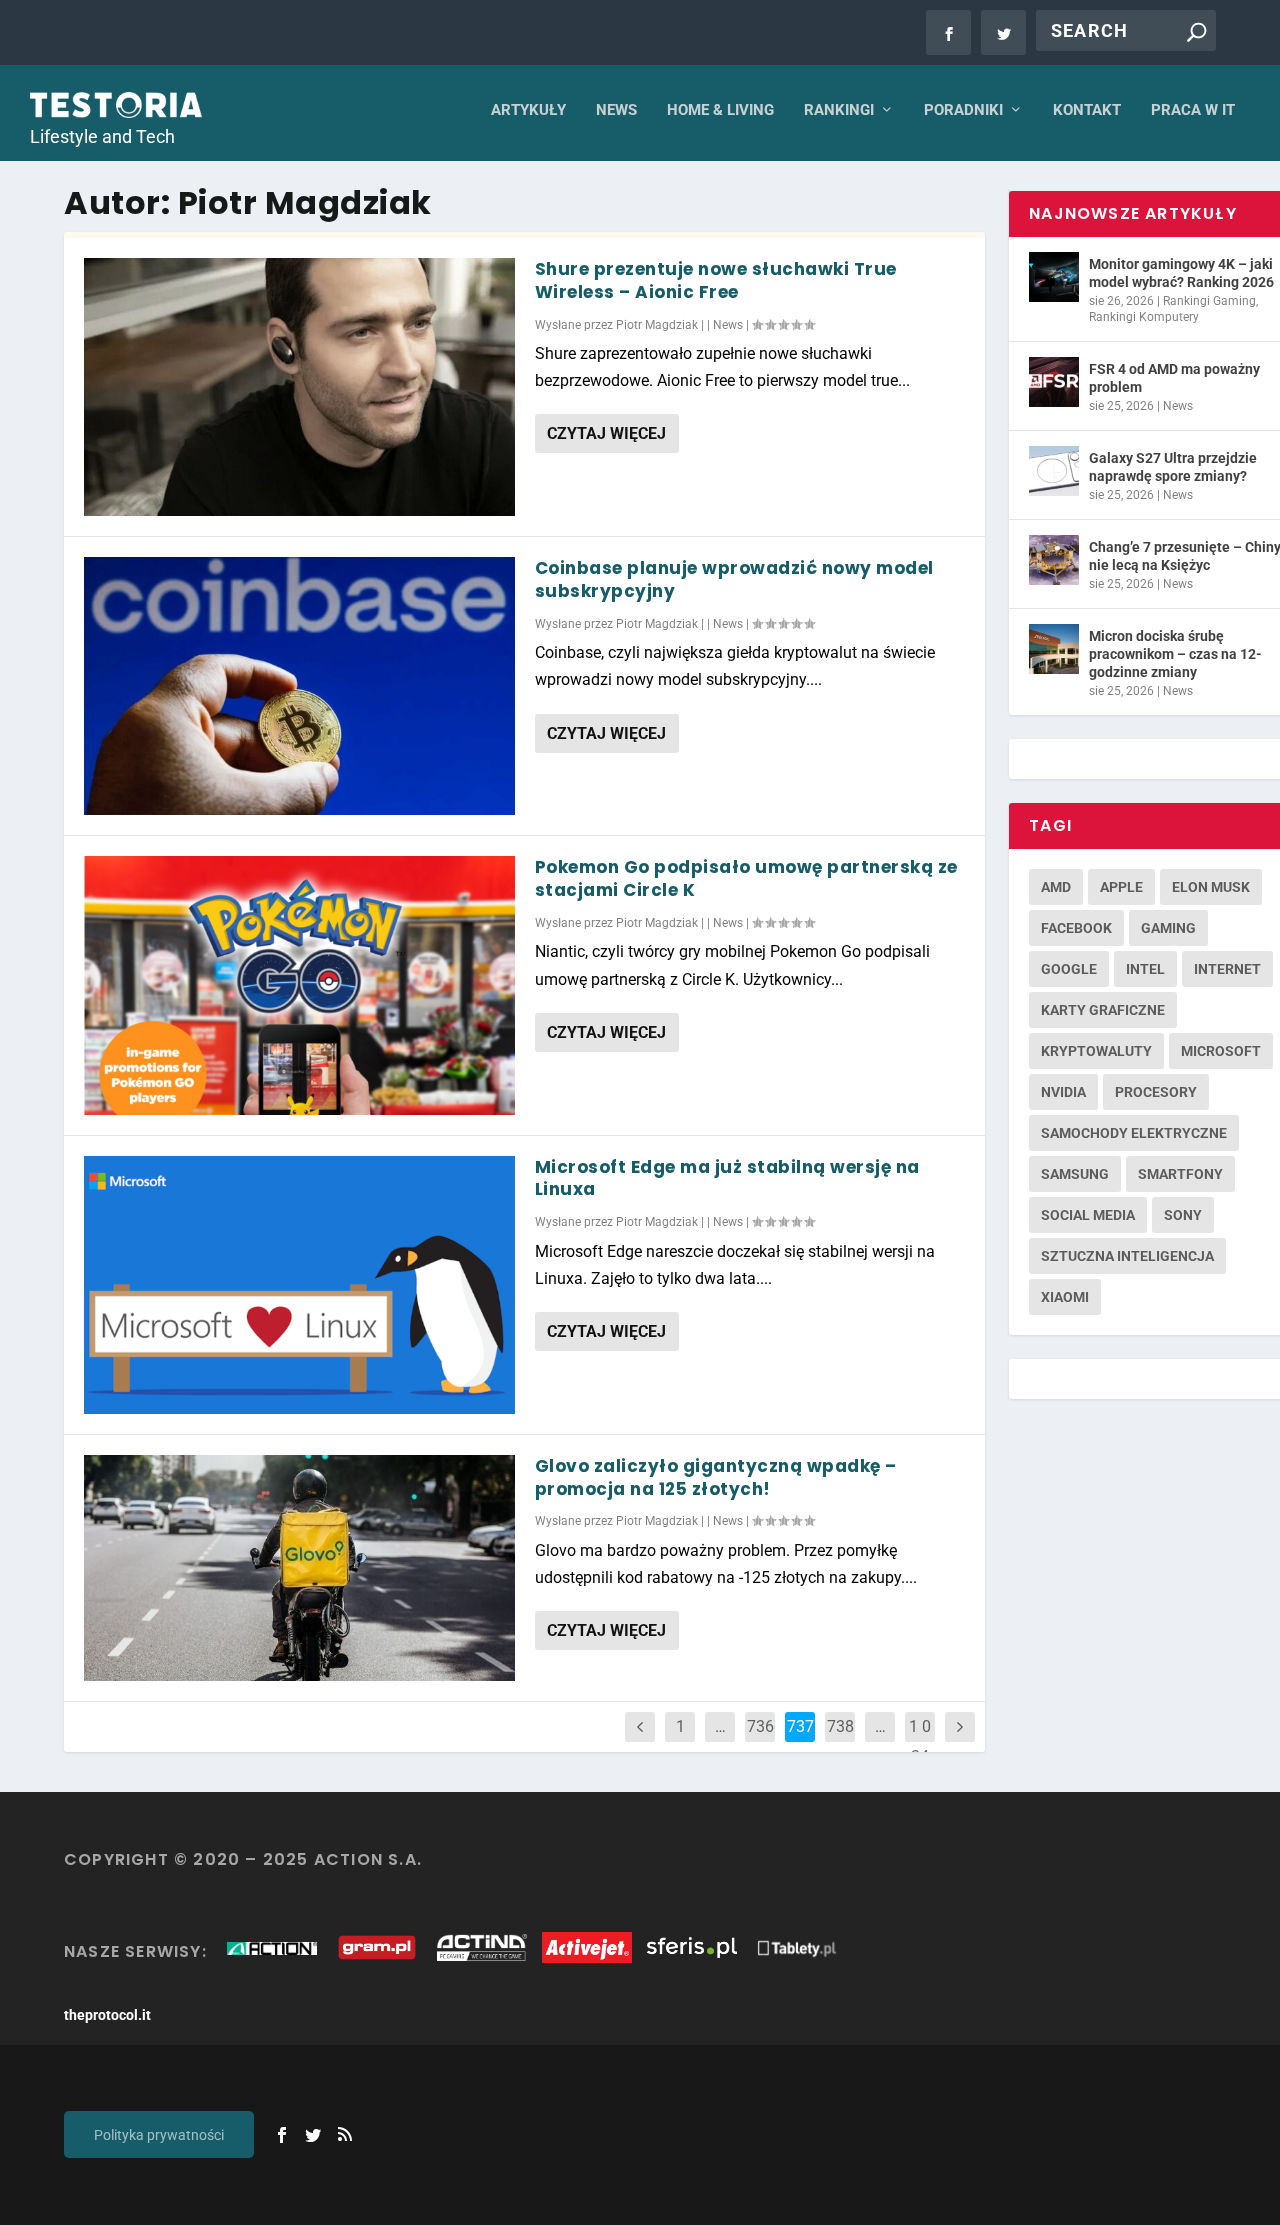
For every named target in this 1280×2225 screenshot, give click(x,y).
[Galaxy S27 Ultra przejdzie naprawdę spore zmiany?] (1054, 471)
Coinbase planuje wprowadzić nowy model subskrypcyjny (734, 579)
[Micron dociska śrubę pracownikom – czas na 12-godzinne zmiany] (1054, 649)
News (616, 110)
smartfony (1180, 1174)
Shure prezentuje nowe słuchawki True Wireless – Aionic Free (716, 280)
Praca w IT (1193, 110)
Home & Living (720, 110)
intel (1145, 969)
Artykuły (528, 110)
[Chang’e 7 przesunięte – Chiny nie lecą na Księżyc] (1054, 560)
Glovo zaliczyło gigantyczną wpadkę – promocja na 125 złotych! (716, 1477)
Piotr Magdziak (657, 325)
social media (1088, 1215)
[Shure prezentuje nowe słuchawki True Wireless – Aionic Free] (299, 387)
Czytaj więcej (606, 433)
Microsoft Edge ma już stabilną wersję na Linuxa (727, 1178)
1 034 (920, 1741)
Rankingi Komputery (1144, 317)
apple (1121, 887)
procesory (1156, 1092)
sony (1183, 1215)
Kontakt (1087, 110)
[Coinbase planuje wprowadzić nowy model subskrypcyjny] (299, 686)
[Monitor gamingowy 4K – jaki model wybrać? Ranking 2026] (1054, 277)
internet (1227, 969)
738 (840, 1726)
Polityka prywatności (159, 2135)
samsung (1075, 1174)
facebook (1076, 928)
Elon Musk (1211, 887)
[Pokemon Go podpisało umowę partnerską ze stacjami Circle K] (299, 985)
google (1069, 969)
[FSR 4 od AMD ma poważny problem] (1054, 382)
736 (760, 1726)
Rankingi (839, 110)
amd (1056, 887)
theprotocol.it (107, 2015)
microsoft (1221, 1051)
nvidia (1063, 1092)
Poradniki (963, 110)
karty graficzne (1103, 1010)
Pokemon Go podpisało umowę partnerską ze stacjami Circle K (746, 878)
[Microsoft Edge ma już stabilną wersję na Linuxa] (299, 1285)
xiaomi (1065, 1297)
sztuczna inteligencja (1127, 1256)
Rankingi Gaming (1209, 301)
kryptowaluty (1096, 1051)
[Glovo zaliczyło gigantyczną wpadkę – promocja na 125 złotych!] (299, 1568)
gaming (1168, 928)
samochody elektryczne (1134, 1133)
